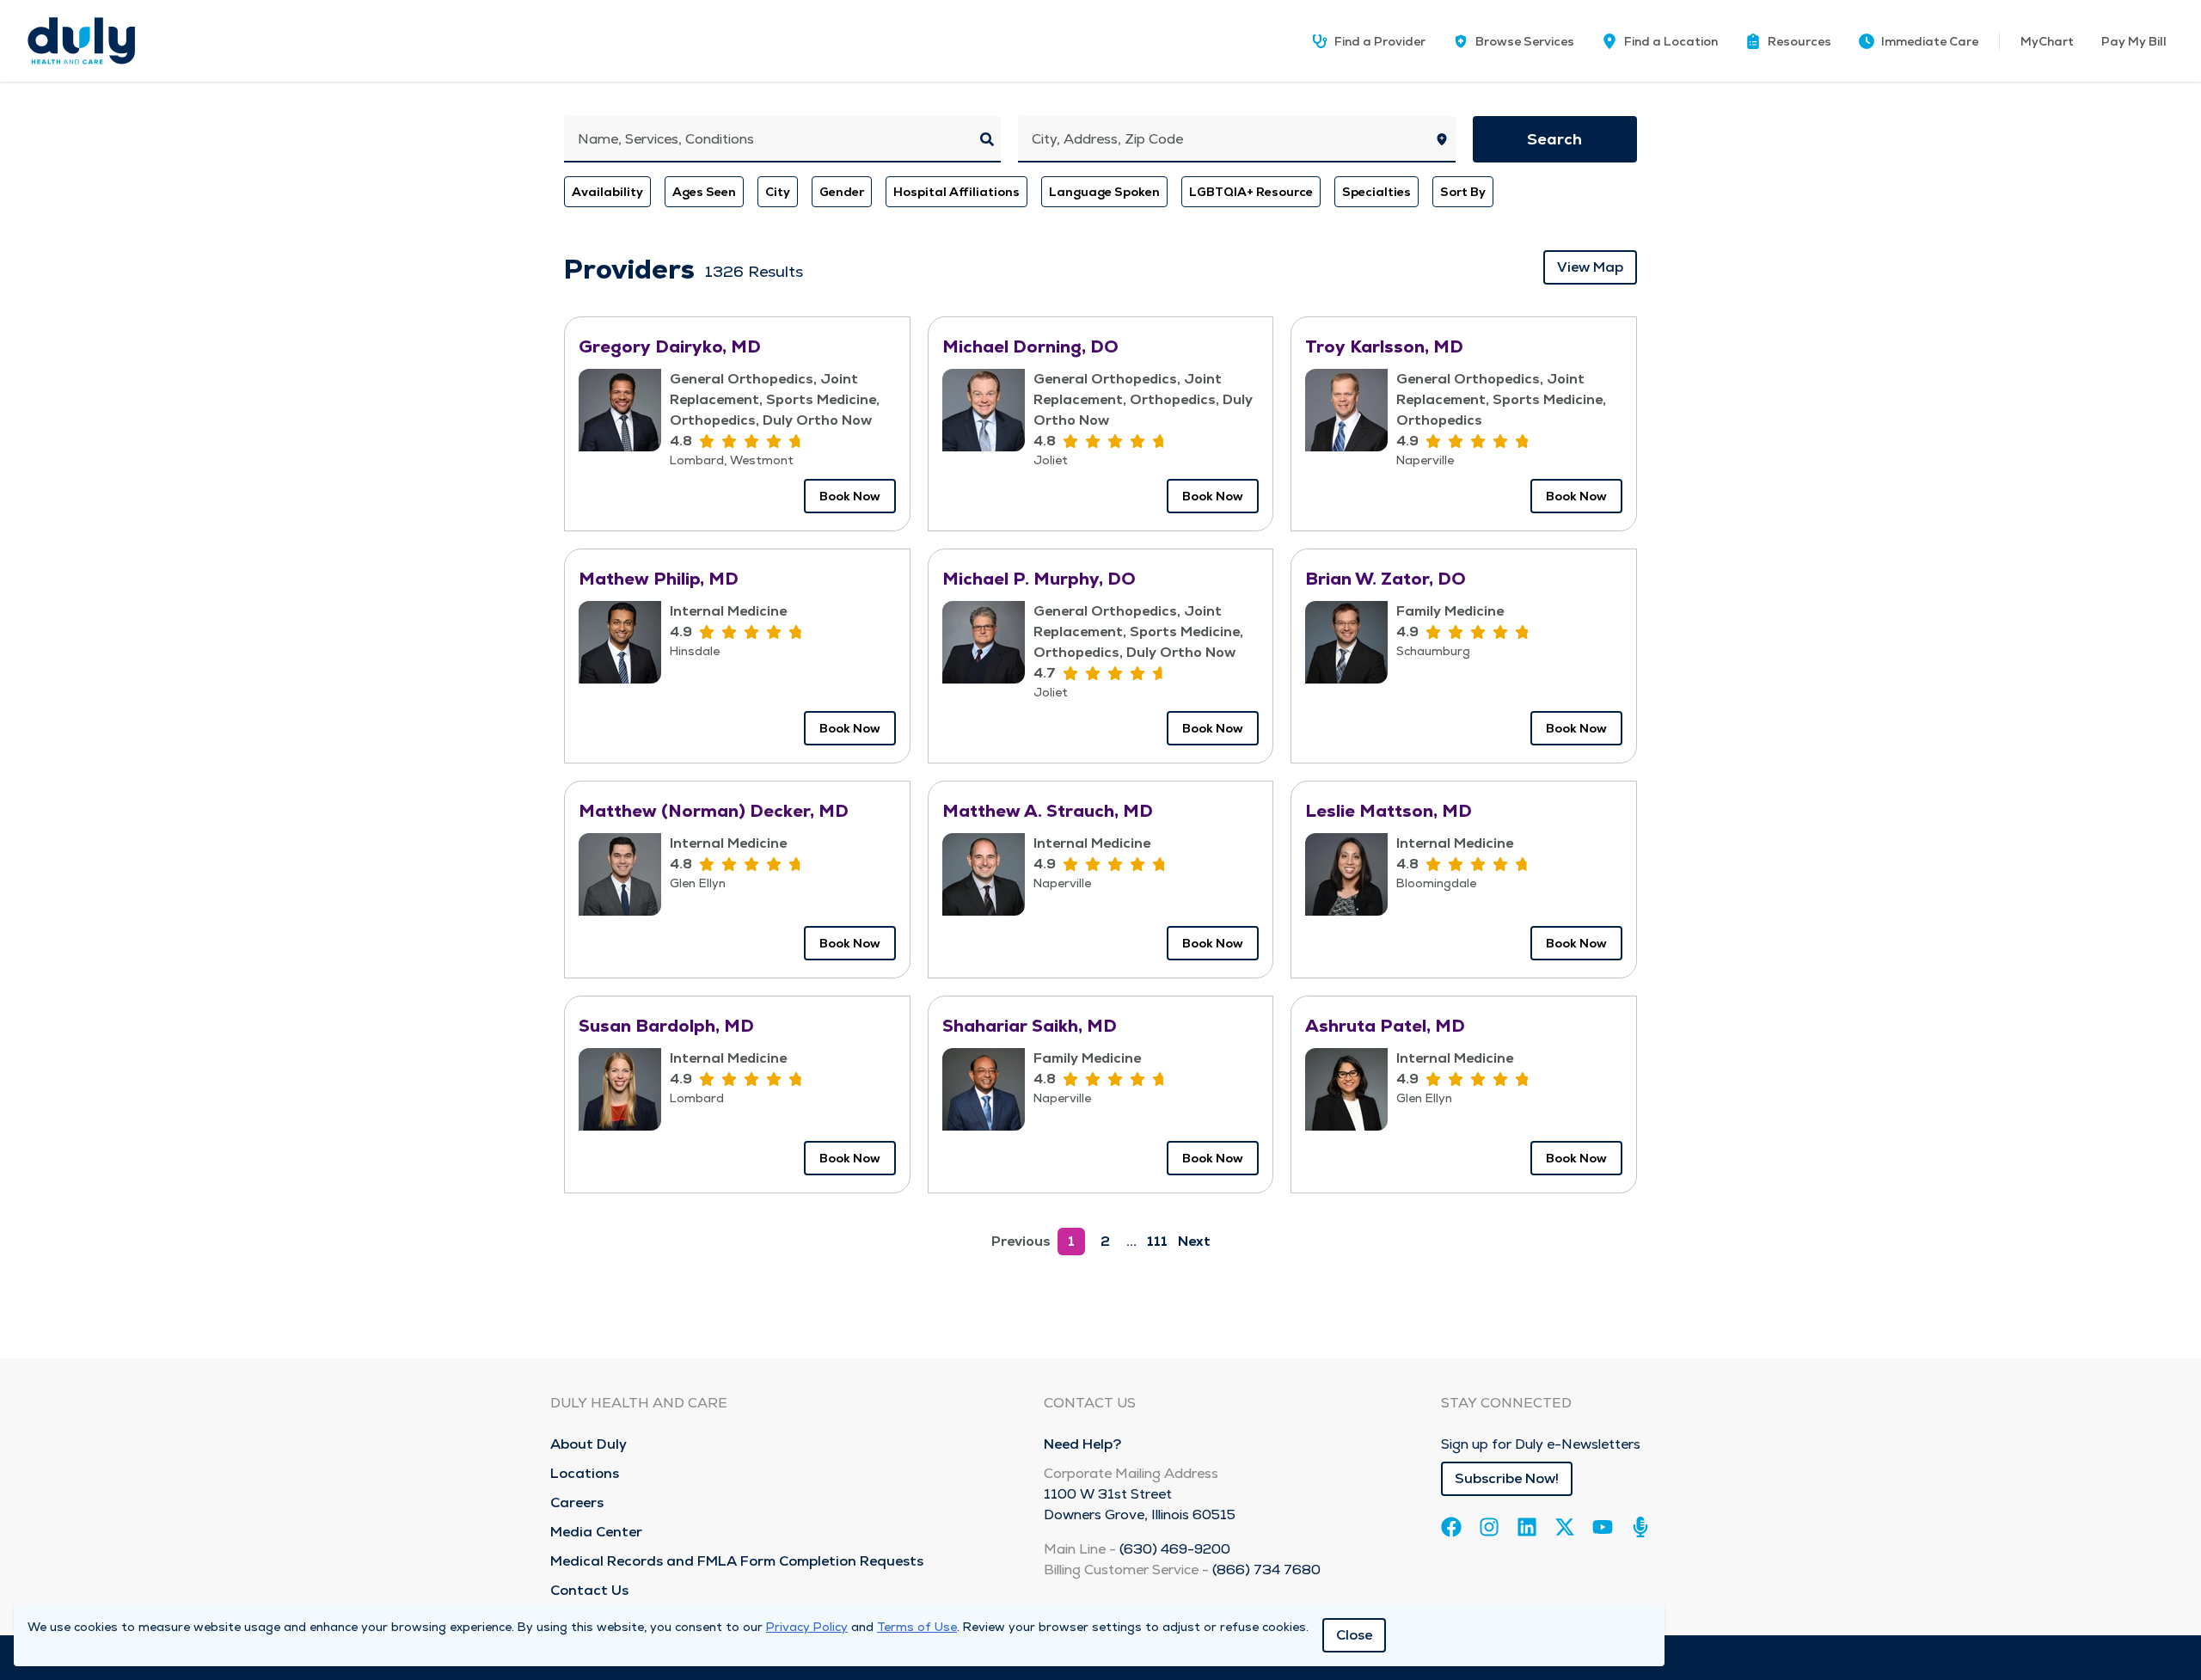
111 (1157, 1241)
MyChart (2047, 41)
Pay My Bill (2134, 41)
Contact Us (589, 1590)
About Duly (589, 1444)
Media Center (596, 1532)
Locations (585, 1473)
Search (1554, 139)
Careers (577, 1502)
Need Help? (1082, 1444)
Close (1354, 1635)
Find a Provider (1380, 41)
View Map (1590, 267)
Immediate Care (1930, 41)
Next (1194, 1241)
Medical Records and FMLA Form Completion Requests (737, 1561)
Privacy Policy (807, 1627)
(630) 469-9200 (1175, 1549)
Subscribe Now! (1507, 1478)
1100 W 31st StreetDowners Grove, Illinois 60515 (1140, 1504)
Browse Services (1525, 41)
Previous (1021, 1241)
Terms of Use (917, 1627)
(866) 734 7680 (1266, 1570)
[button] (1788, 41)
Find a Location (1671, 41)
